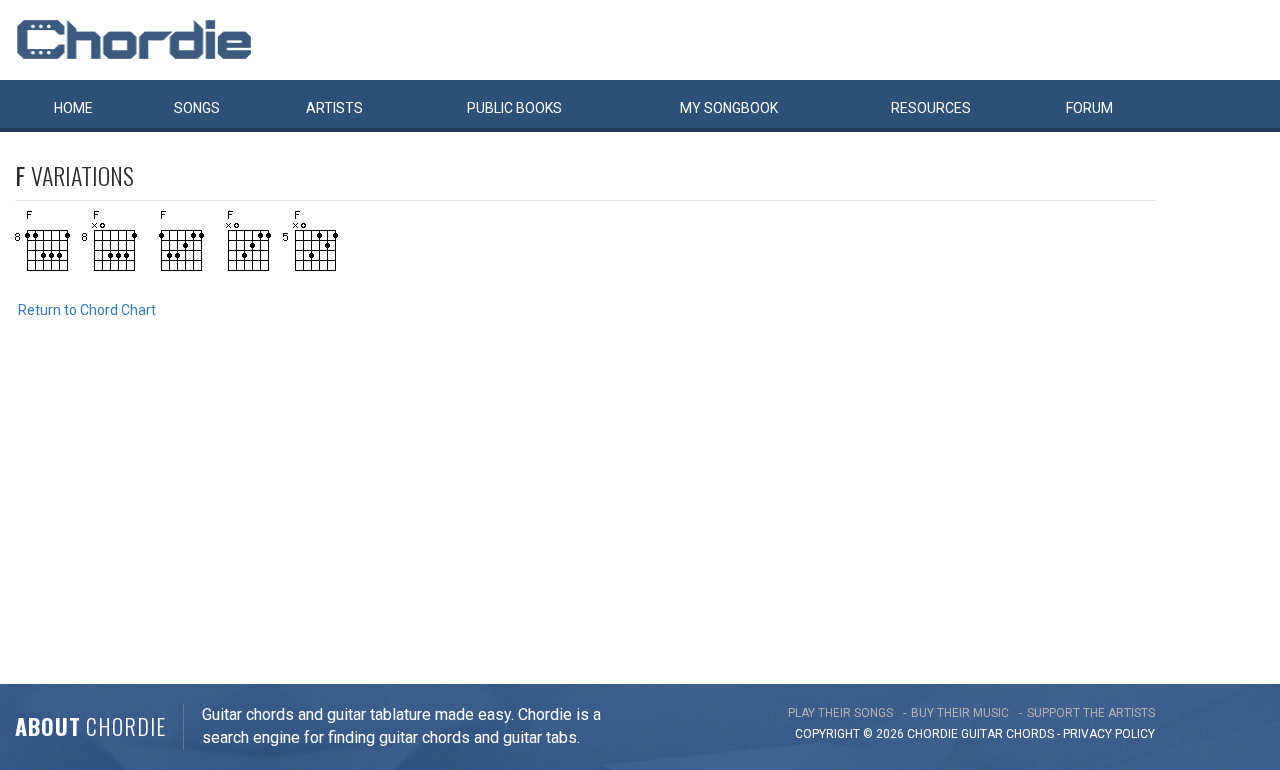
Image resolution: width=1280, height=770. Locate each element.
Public (514, 108)
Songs (197, 108)
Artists (334, 108)
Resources (931, 108)
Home (73, 108)
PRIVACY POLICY (1109, 734)
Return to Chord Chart (87, 310)
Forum (1089, 108)
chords (1030, 734)
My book (729, 108)
